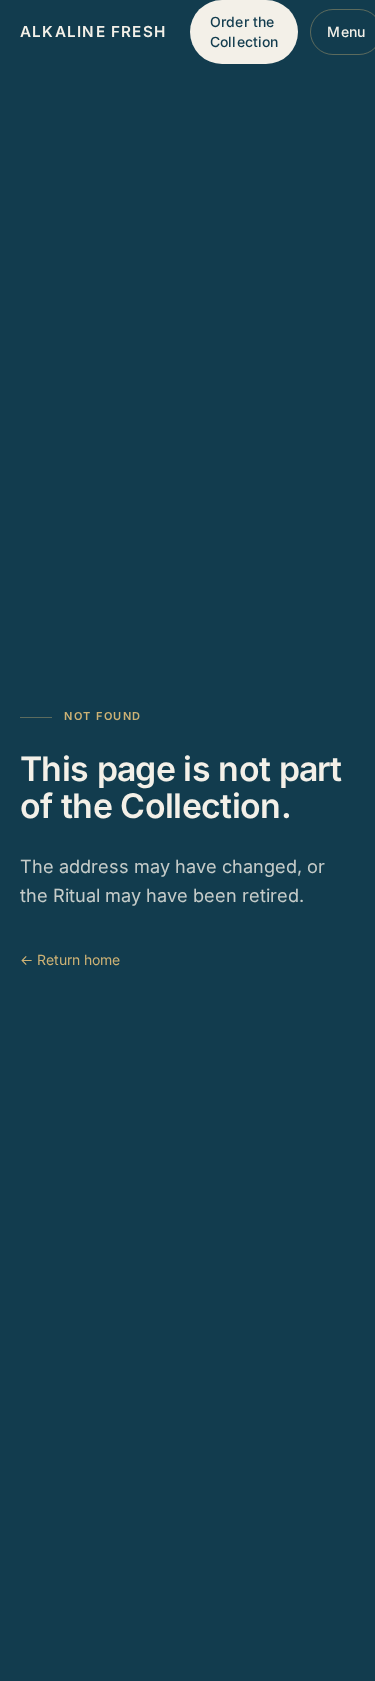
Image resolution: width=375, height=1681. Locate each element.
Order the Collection (244, 31)
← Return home (70, 959)
